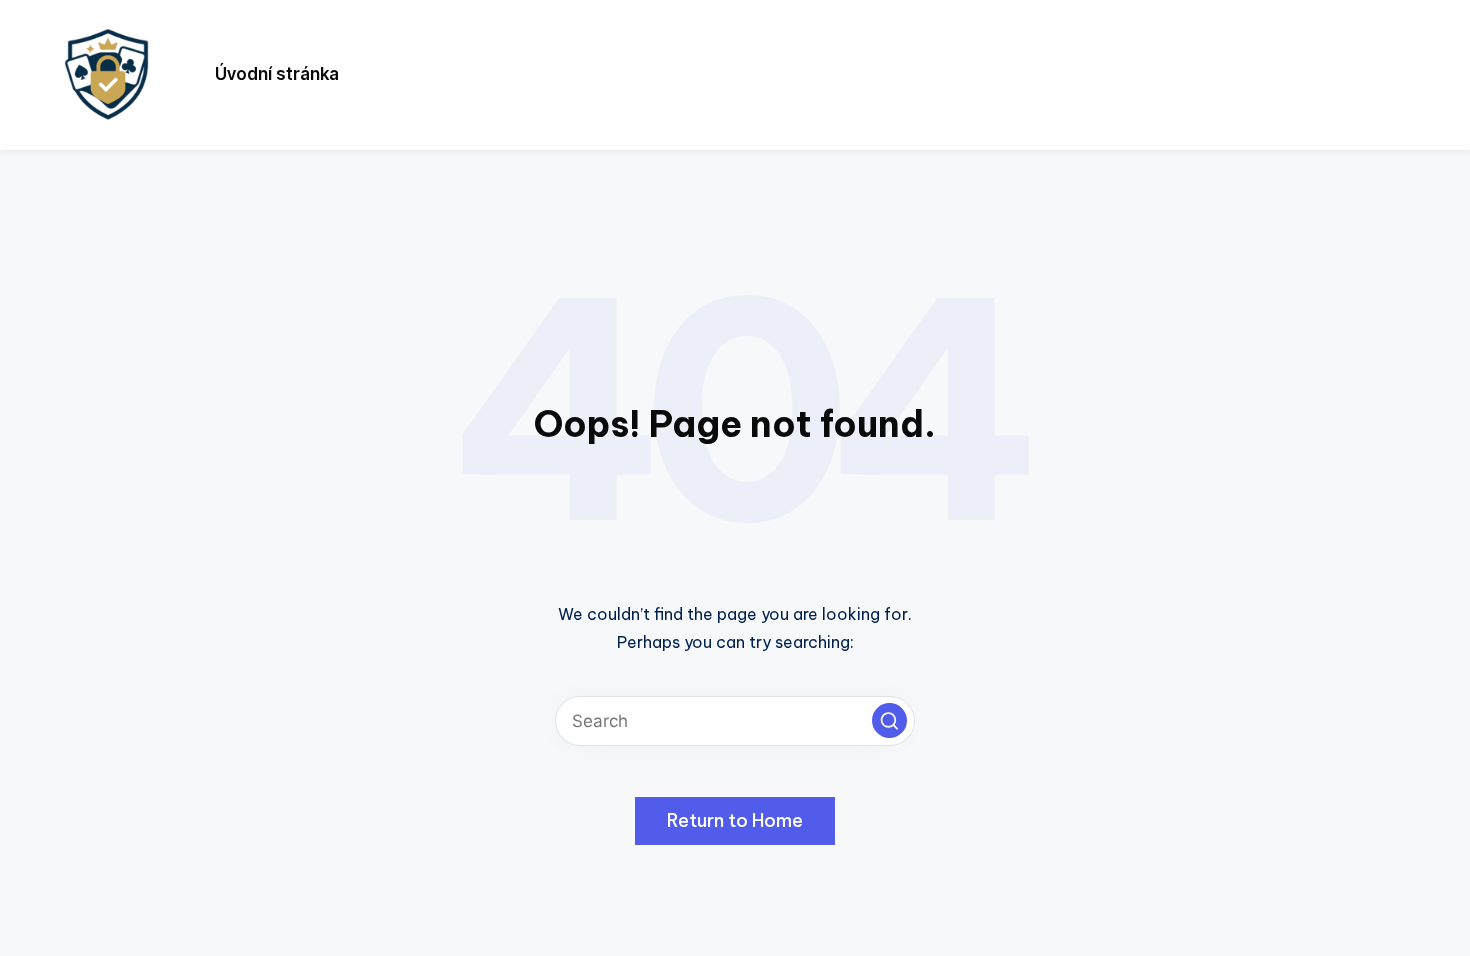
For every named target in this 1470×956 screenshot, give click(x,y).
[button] (889, 720)
